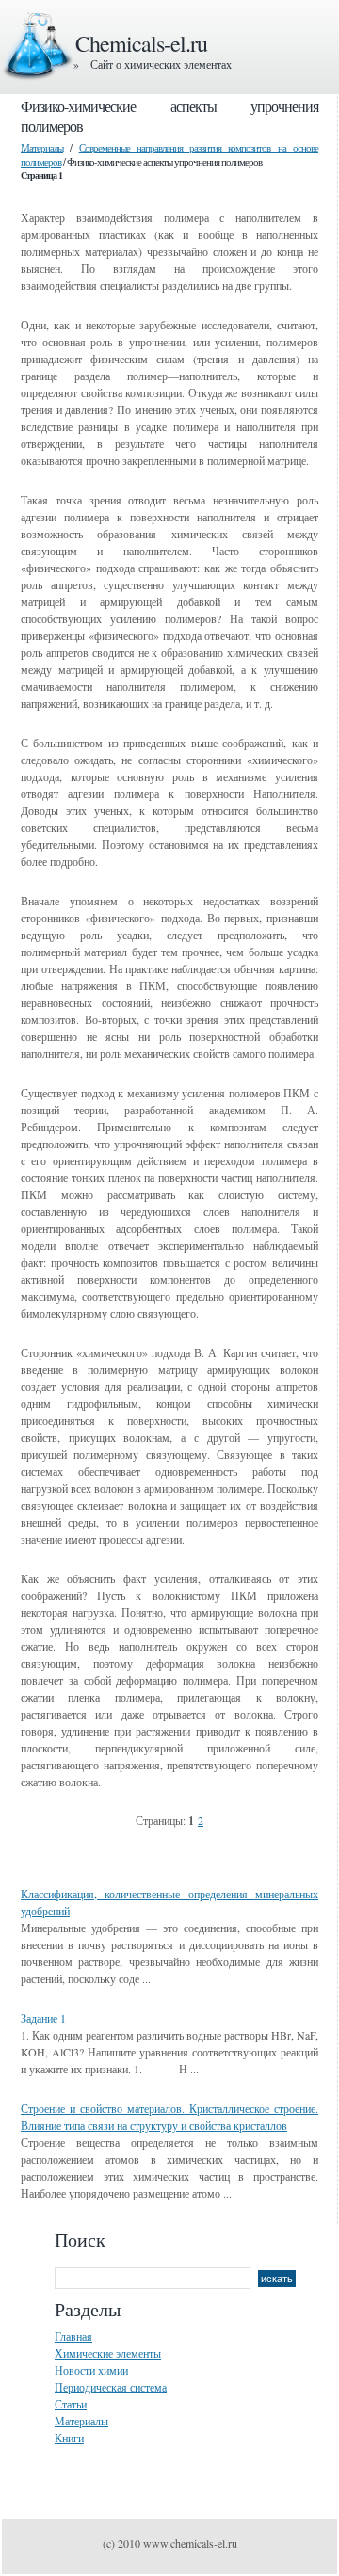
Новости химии (91, 2370)
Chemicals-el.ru (141, 43)
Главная (73, 2336)
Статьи (71, 2404)
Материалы (42, 147)
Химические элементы (108, 2353)
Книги (69, 2438)
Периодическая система (111, 2387)
